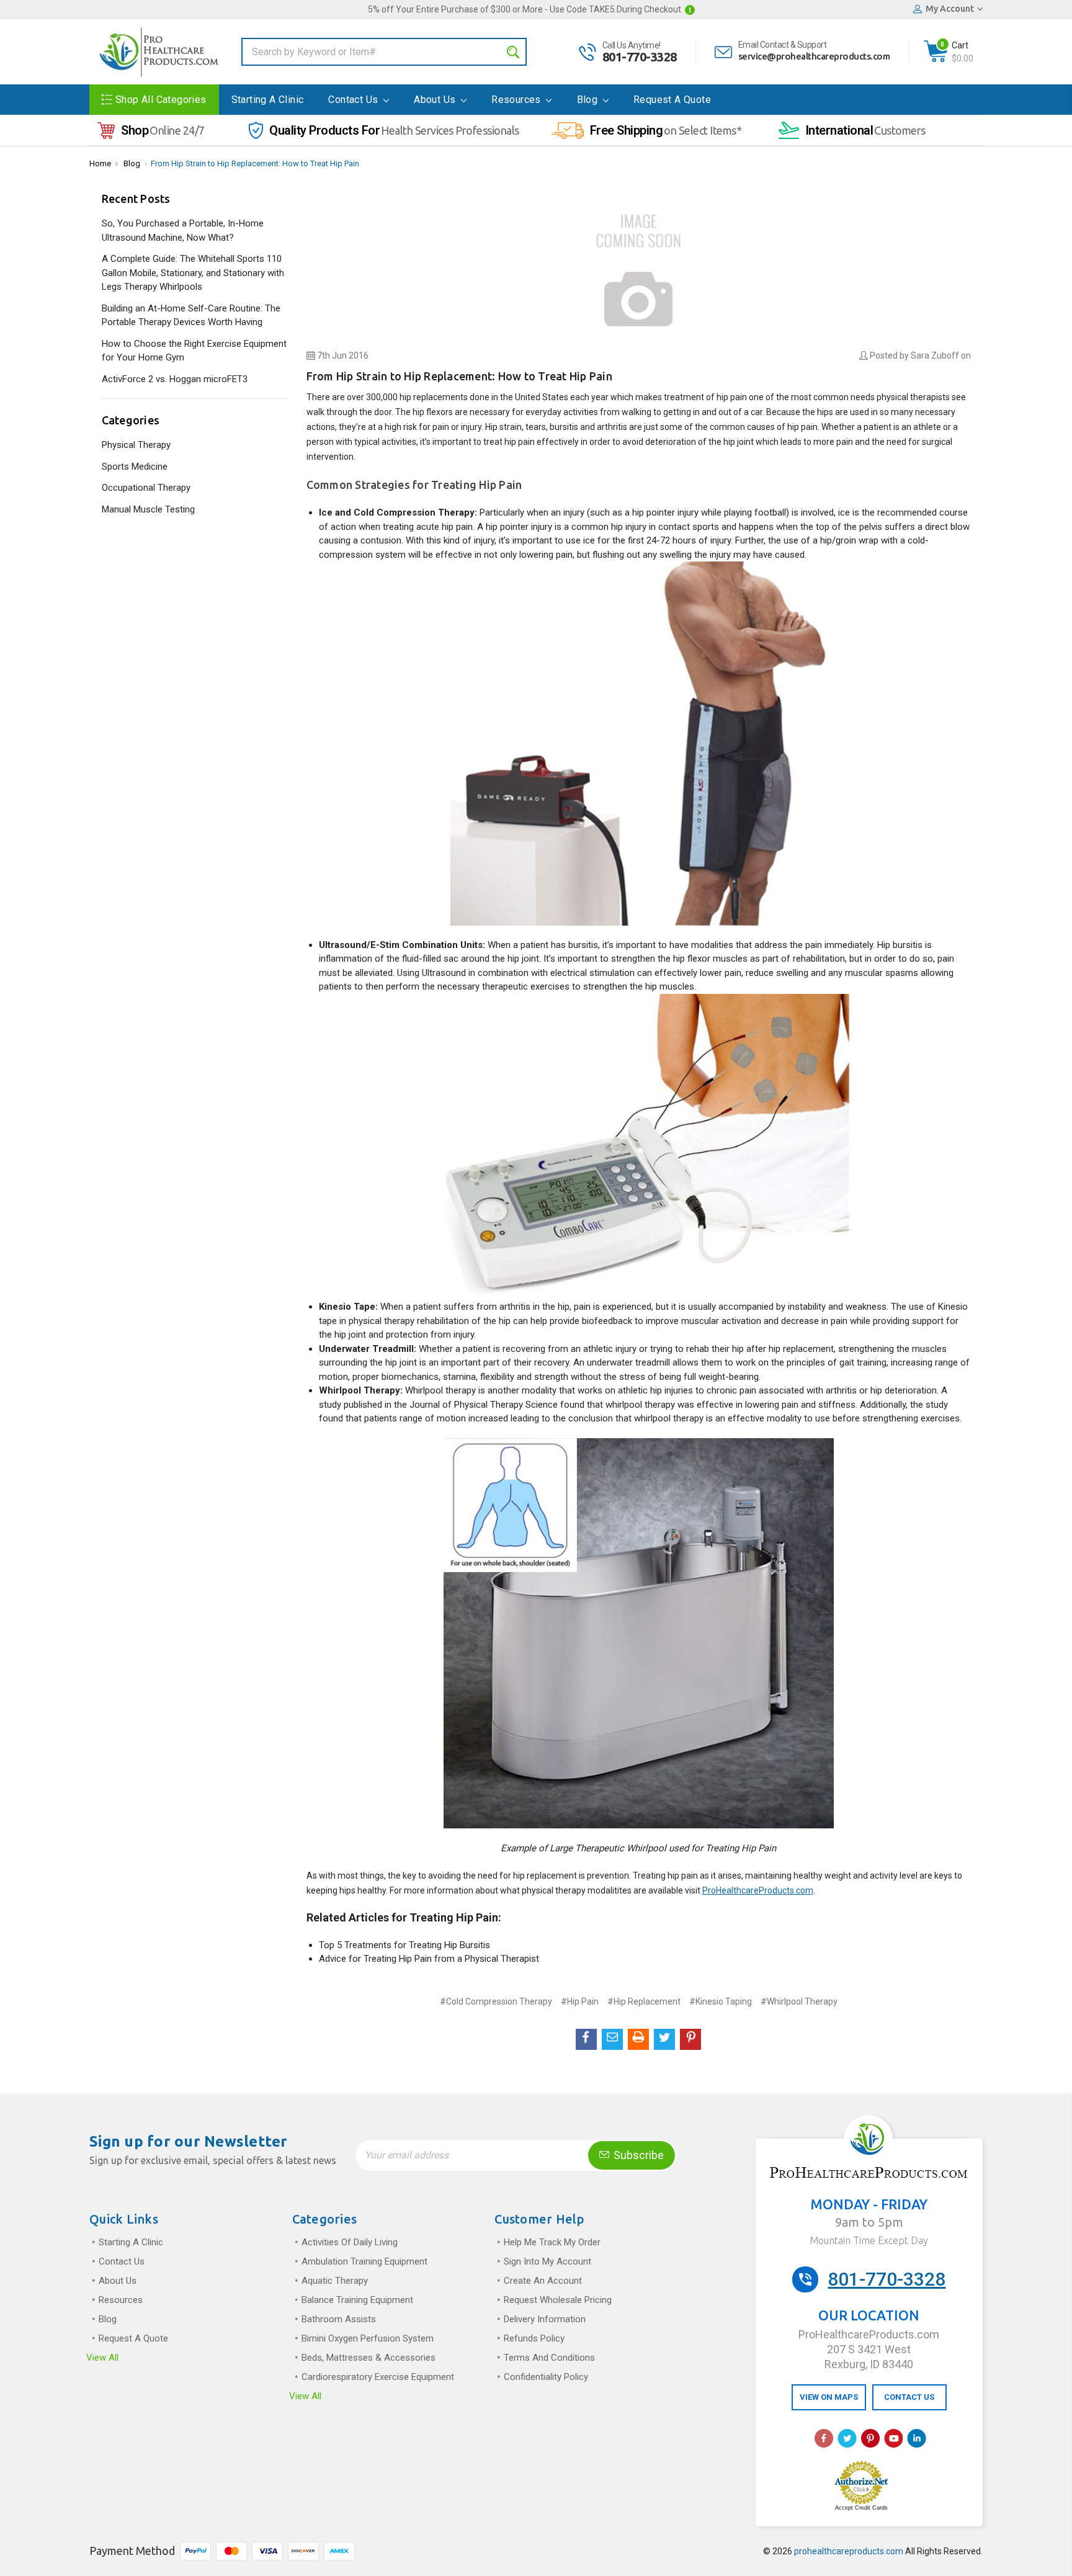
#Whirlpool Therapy (799, 2001)
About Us (436, 100)
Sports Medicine (135, 467)
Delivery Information (545, 2319)
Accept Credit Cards (861, 2508)
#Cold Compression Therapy (496, 2001)
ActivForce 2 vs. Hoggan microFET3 (175, 379)
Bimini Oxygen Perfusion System (368, 2338)
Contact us (354, 100)
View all (102, 2358)
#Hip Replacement (644, 2001)
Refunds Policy (534, 2338)
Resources (517, 100)
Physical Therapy (136, 445)
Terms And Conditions (549, 2358)
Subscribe (637, 2155)
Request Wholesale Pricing (558, 2300)
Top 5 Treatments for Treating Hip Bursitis (404, 1945)
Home (100, 163)
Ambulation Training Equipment (364, 2261)
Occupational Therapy (146, 488)
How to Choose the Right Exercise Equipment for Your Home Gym (194, 351)
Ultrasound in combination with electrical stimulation (528, 973)
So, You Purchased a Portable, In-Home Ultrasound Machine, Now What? (183, 230)
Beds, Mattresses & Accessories (368, 2358)
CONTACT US (909, 2397)
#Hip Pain (580, 2001)
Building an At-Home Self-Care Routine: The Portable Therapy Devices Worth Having (191, 315)
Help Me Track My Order (552, 2242)
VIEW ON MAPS (829, 2397)
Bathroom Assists (339, 2319)
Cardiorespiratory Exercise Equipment (378, 2377)
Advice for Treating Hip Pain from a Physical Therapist (429, 1959)
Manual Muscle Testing (148, 509)
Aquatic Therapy (335, 2281)
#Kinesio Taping (721, 2001)
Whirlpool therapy (440, 1390)
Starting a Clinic (268, 100)
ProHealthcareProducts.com (758, 1890)
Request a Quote (672, 100)
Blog (589, 100)
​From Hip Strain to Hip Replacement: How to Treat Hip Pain (255, 163)
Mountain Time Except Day (869, 2240)
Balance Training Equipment (357, 2300)
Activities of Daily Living (350, 2242)
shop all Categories (161, 100)
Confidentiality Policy (546, 2377)
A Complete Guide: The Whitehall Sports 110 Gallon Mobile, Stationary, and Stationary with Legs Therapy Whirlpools (193, 273)
